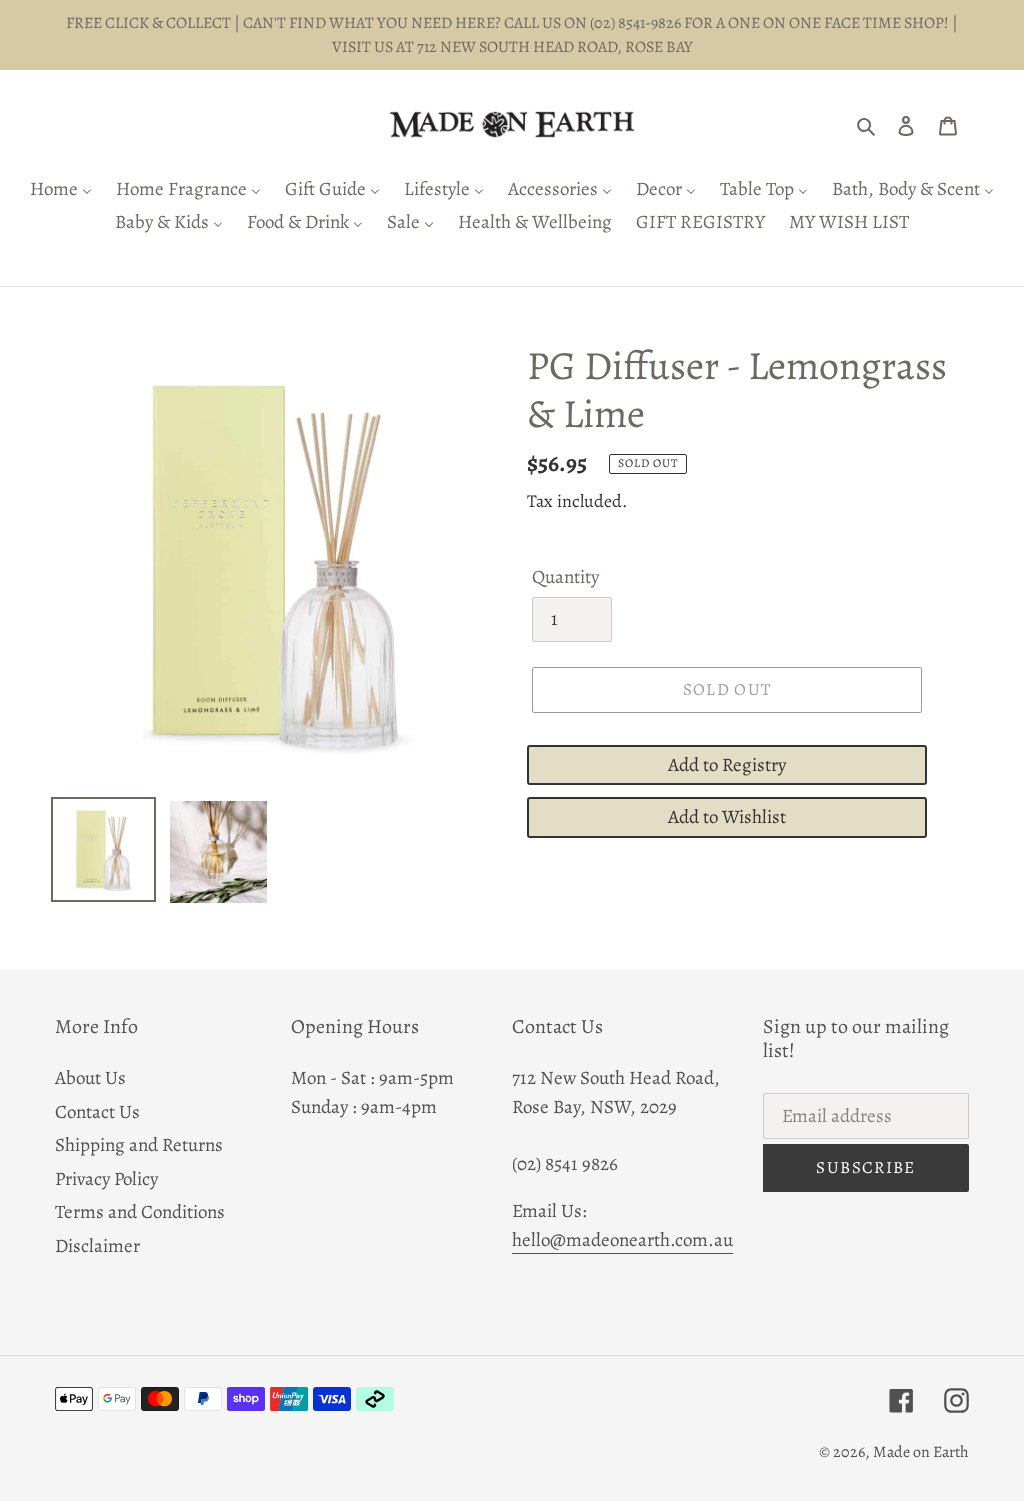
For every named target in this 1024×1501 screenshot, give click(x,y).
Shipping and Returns (139, 1145)
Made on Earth (921, 1452)
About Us (90, 1078)
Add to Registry (727, 765)
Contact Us (97, 1112)
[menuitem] (61, 190)
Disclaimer (97, 1246)
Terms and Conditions (140, 1212)
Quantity (565, 577)
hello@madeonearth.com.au (622, 1240)
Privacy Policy (106, 1179)
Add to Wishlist (727, 817)
